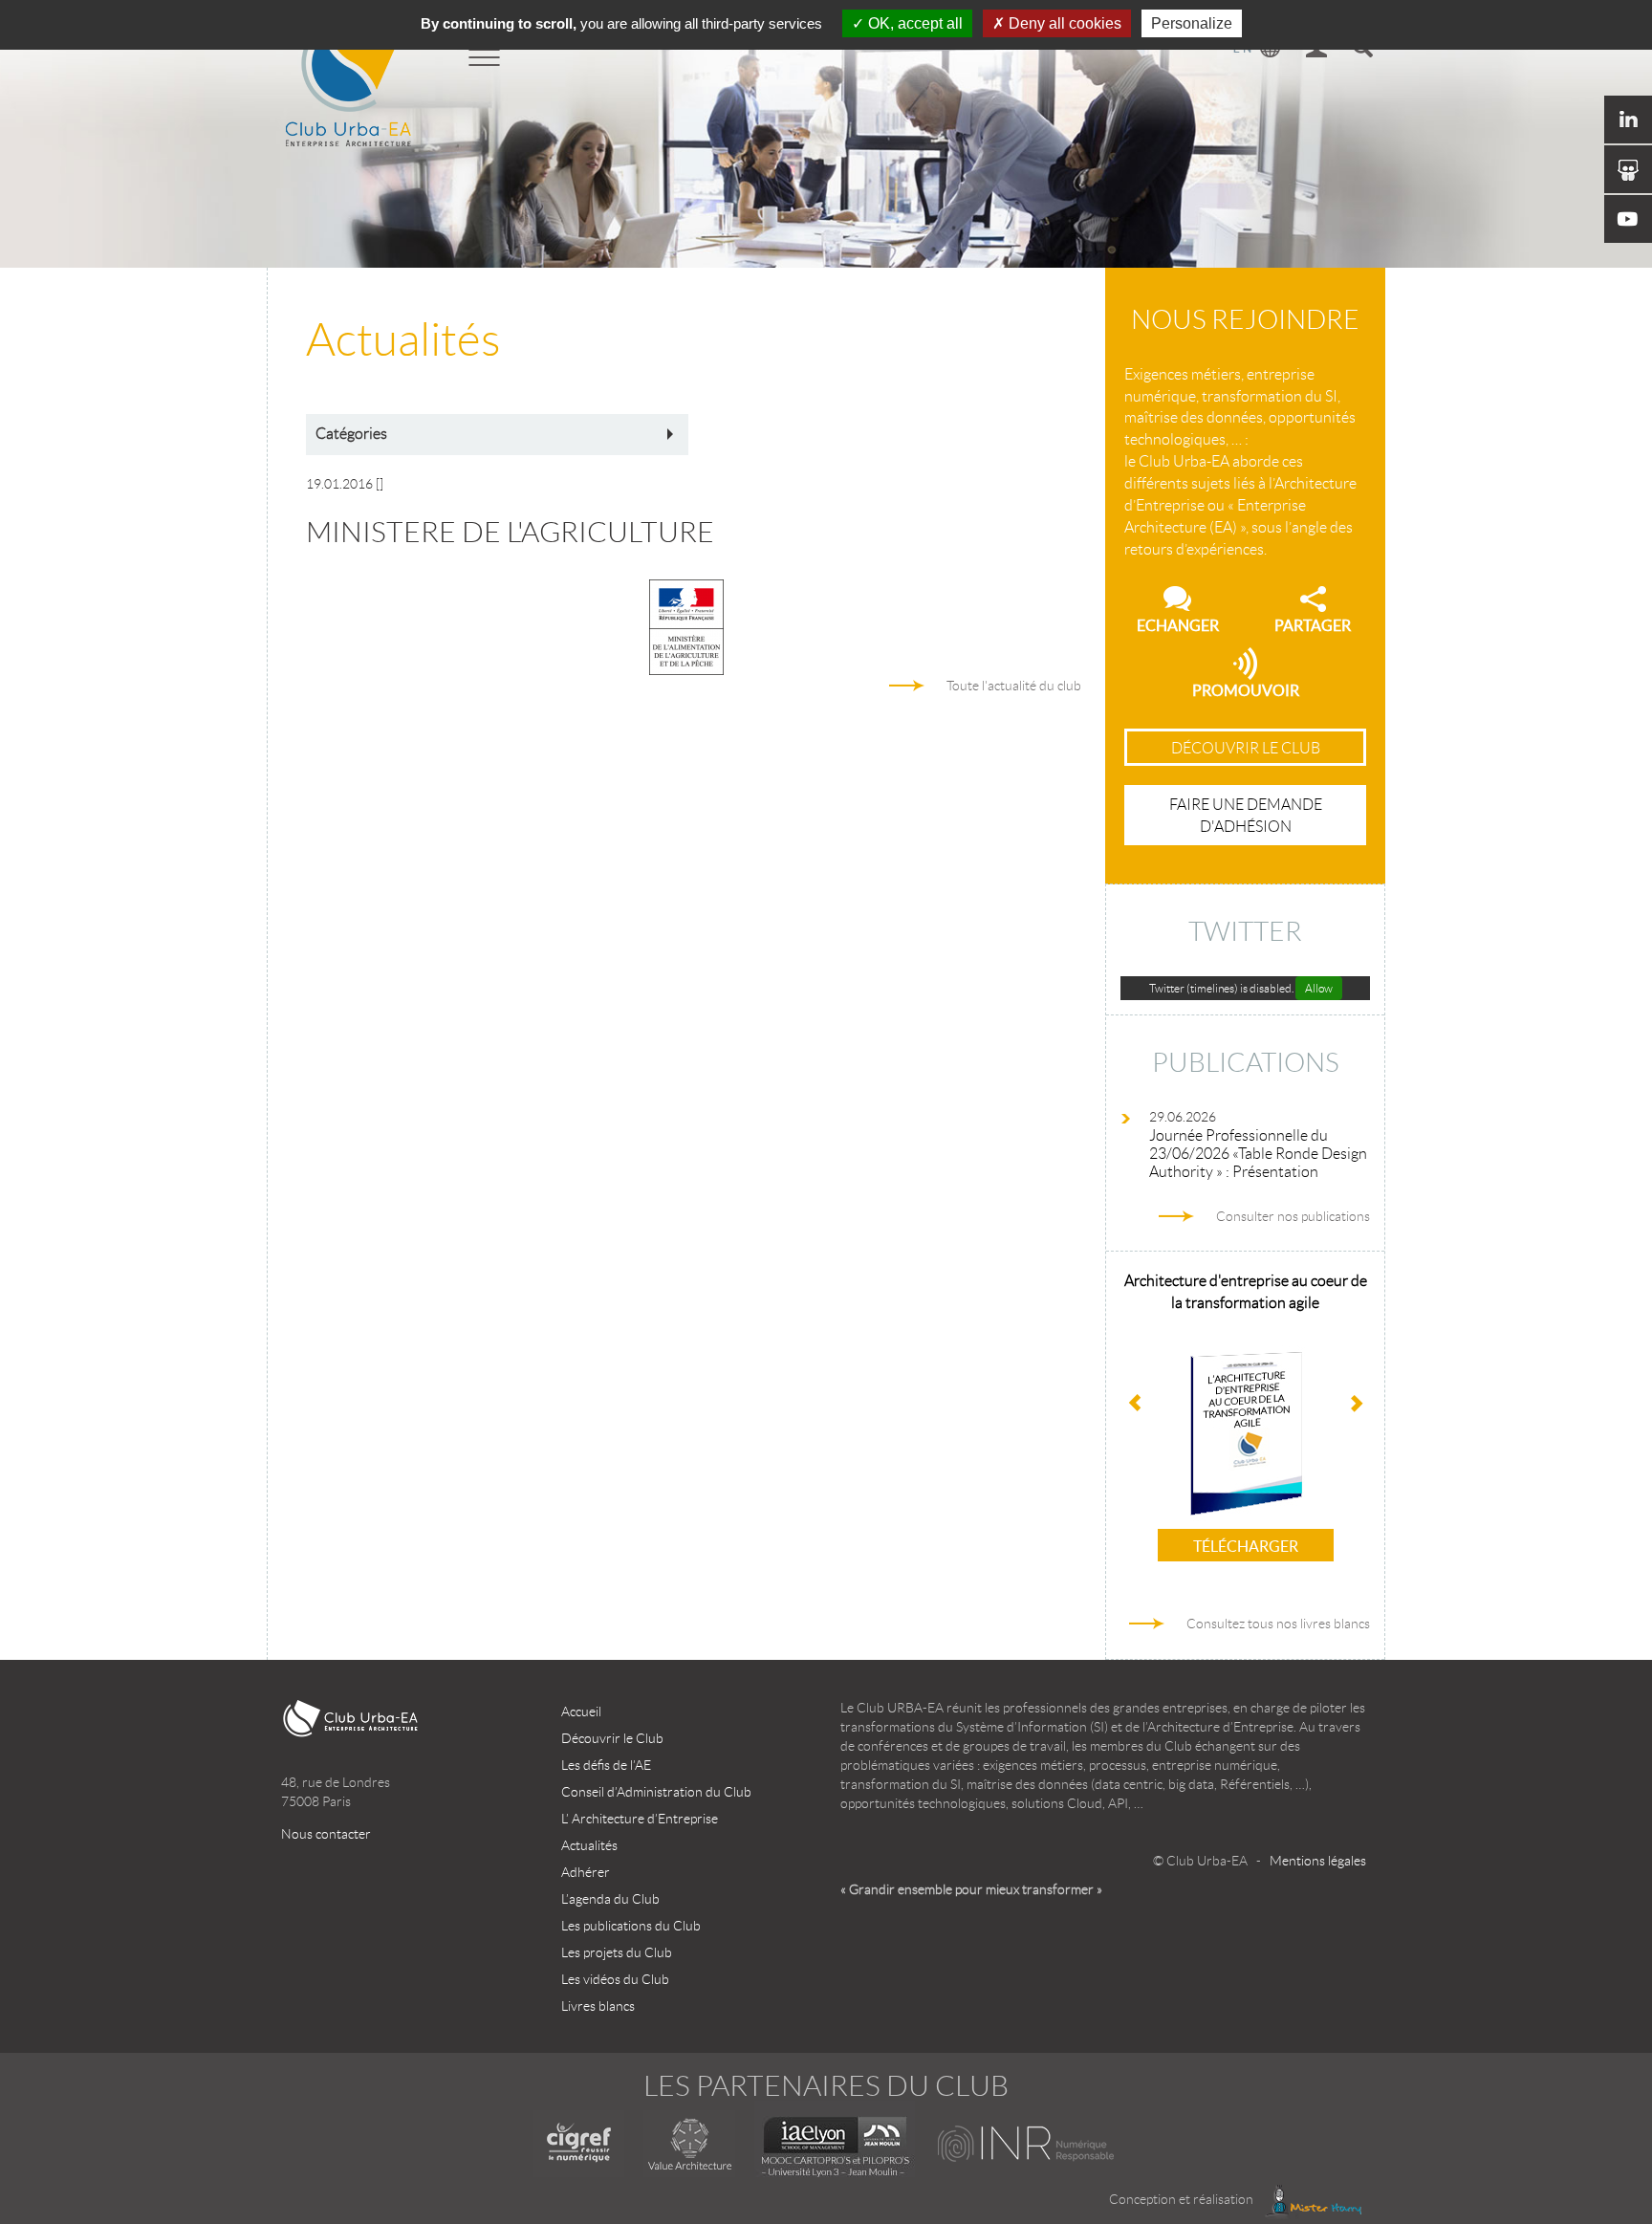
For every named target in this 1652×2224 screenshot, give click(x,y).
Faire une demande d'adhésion (1246, 816)
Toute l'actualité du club (1014, 686)
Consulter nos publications (1293, 1216)
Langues (1257, 50)
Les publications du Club (631, 1926)
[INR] (1027, 2144)
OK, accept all (913, 23)
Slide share (1628, 169)
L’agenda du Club (610, 1899)
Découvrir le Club (612, 1738)
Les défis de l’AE (606, 1765)
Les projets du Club (617, 1952)
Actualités (589, 1845)
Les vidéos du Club (615, 1979)
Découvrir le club (1246, 748)
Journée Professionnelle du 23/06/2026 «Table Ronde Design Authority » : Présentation (1258, 1154)
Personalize (1192, 23)
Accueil (581, 1712)
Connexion (1316, 50)
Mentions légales (1318, 1861)
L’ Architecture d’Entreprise (640, 1819)
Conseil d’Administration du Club (656, 1792)
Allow (1319, 988)
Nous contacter (326, 1834)
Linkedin (1628, 120)
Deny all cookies (1063, 23)
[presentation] (1356, 1405)
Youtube (1628, 219)
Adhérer (586, 1872)
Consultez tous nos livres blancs (1278, 1624)
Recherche (1362, 50)
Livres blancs (598, 2006)
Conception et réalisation (1183, 2199)
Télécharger (1246, 1546)
